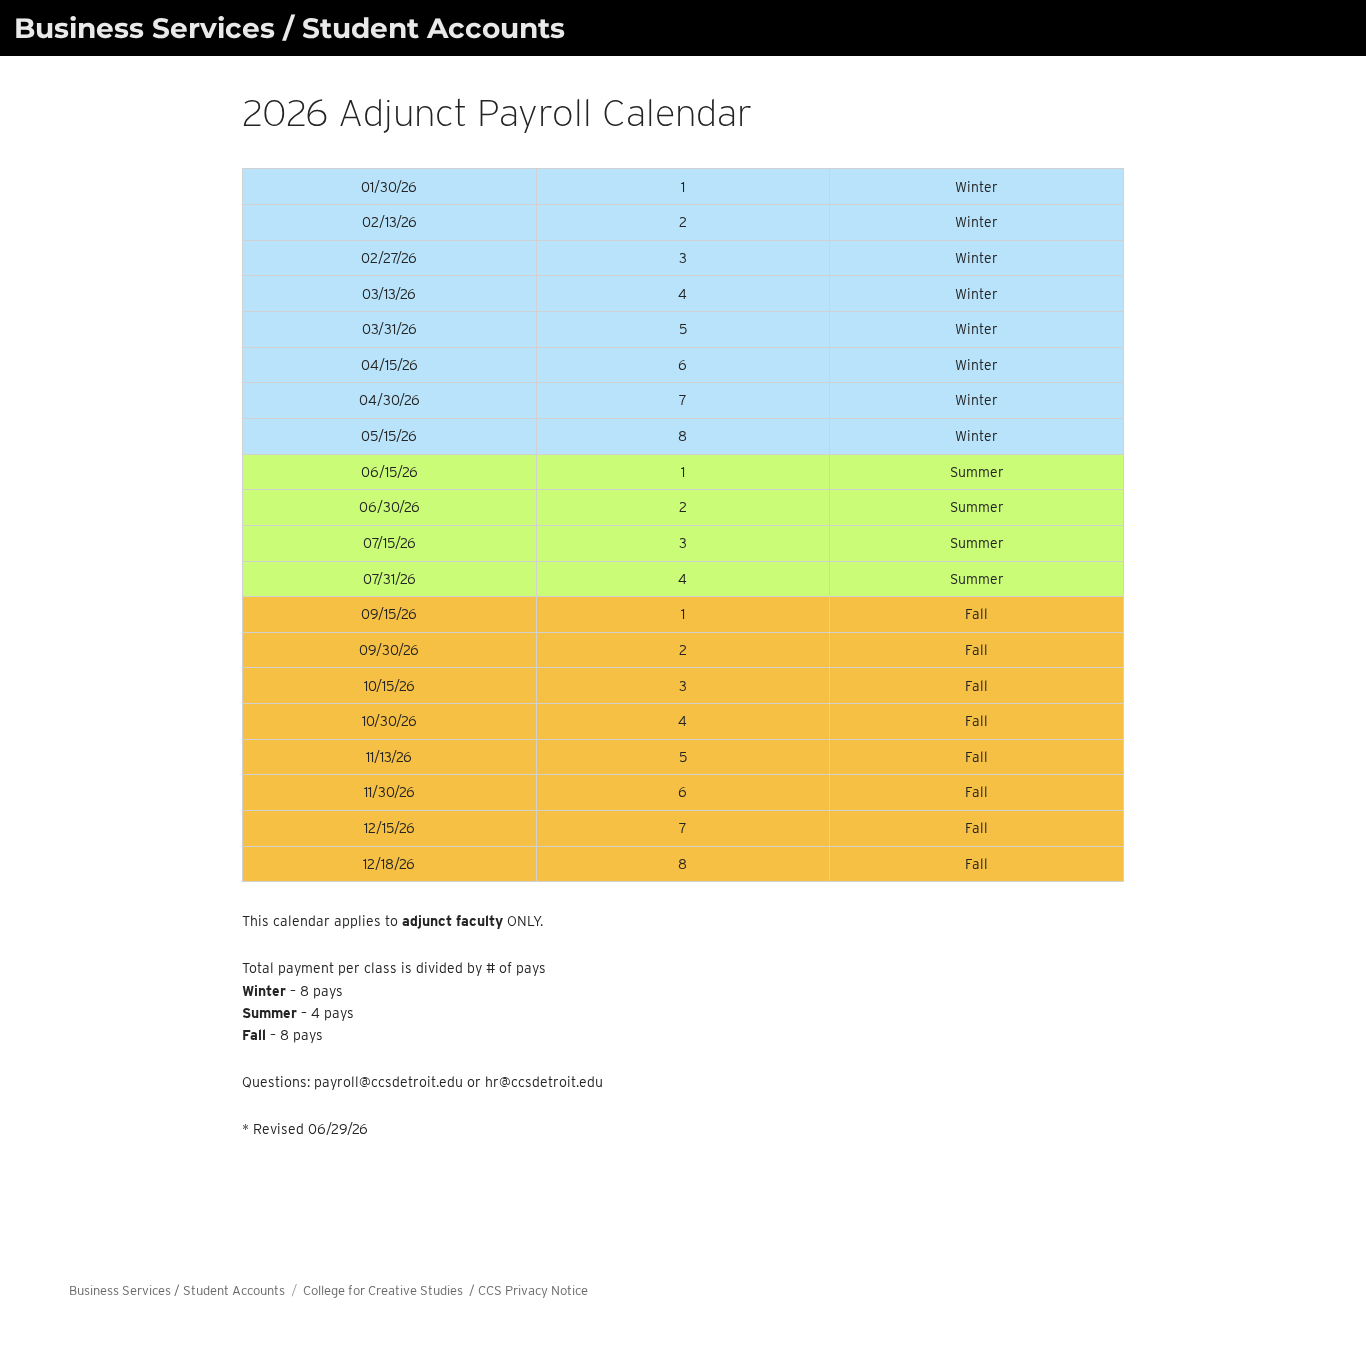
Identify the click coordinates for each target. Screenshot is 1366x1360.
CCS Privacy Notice (533, 1290)
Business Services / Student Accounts (289, 28)
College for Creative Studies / (390, 1290)
